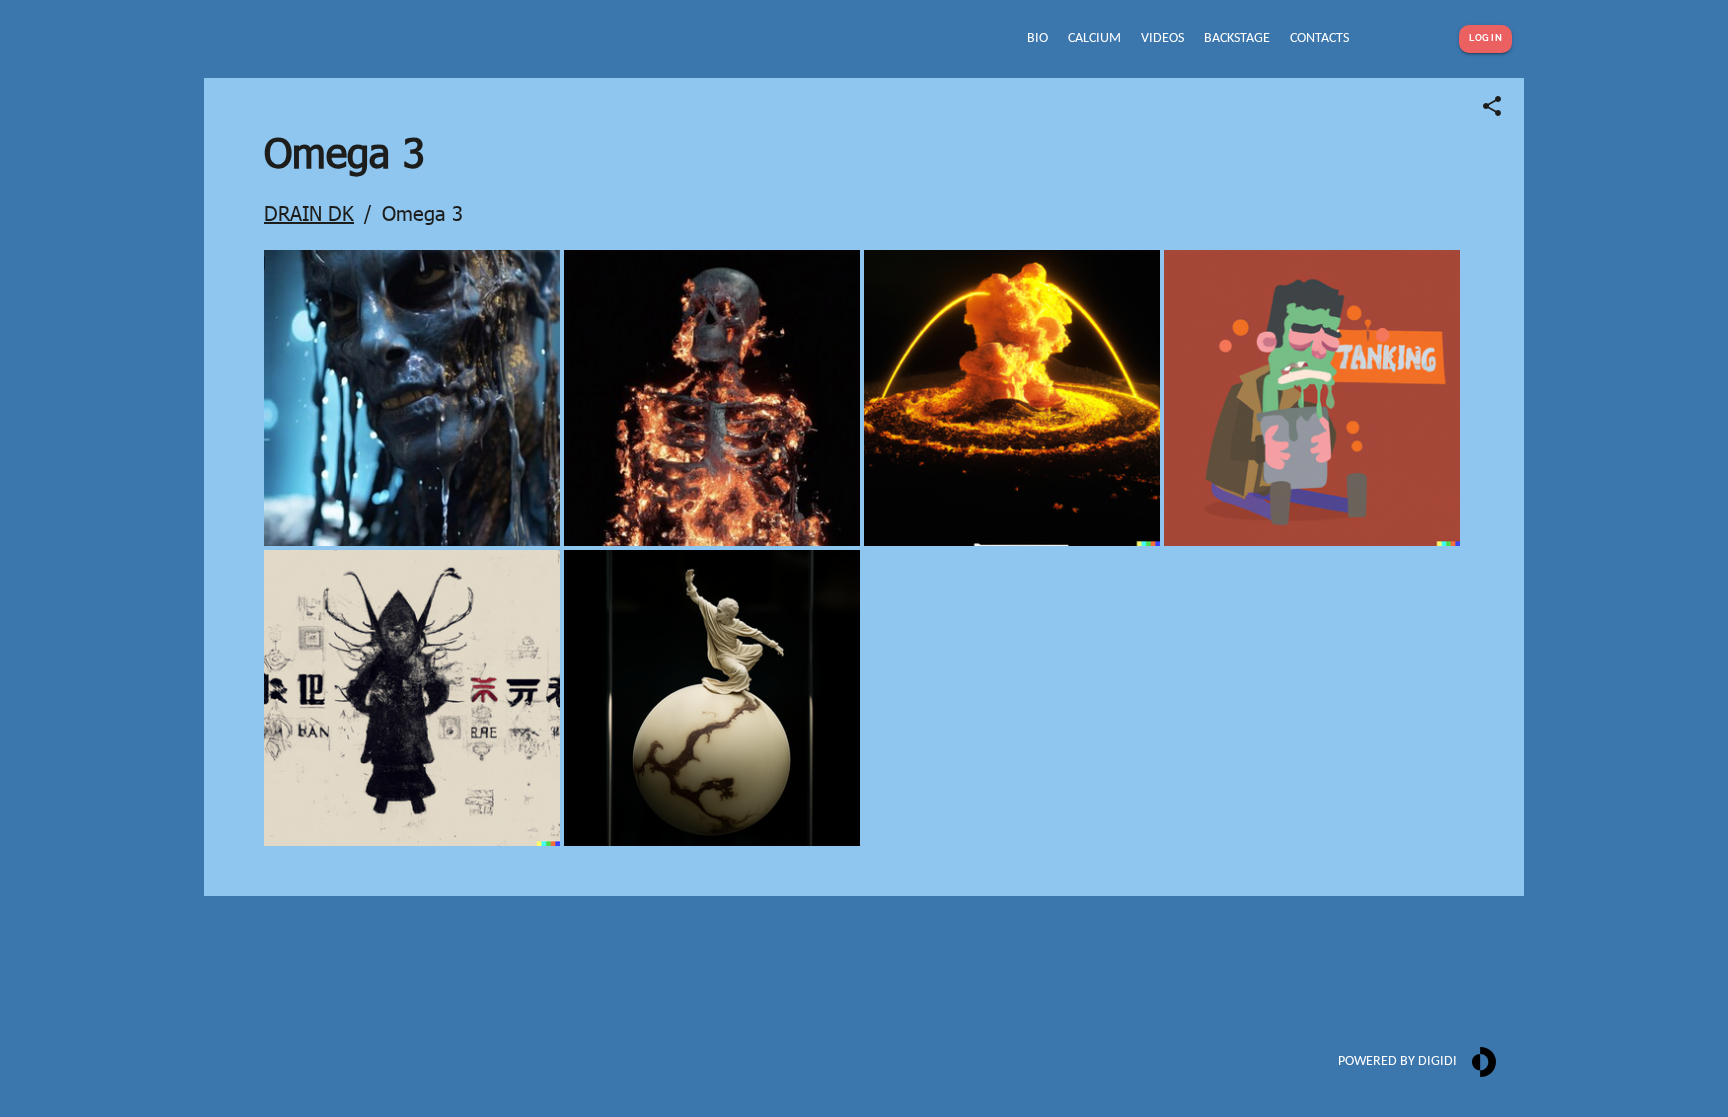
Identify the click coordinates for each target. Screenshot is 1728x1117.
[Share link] (1492, 106)
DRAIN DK (309, 212)
